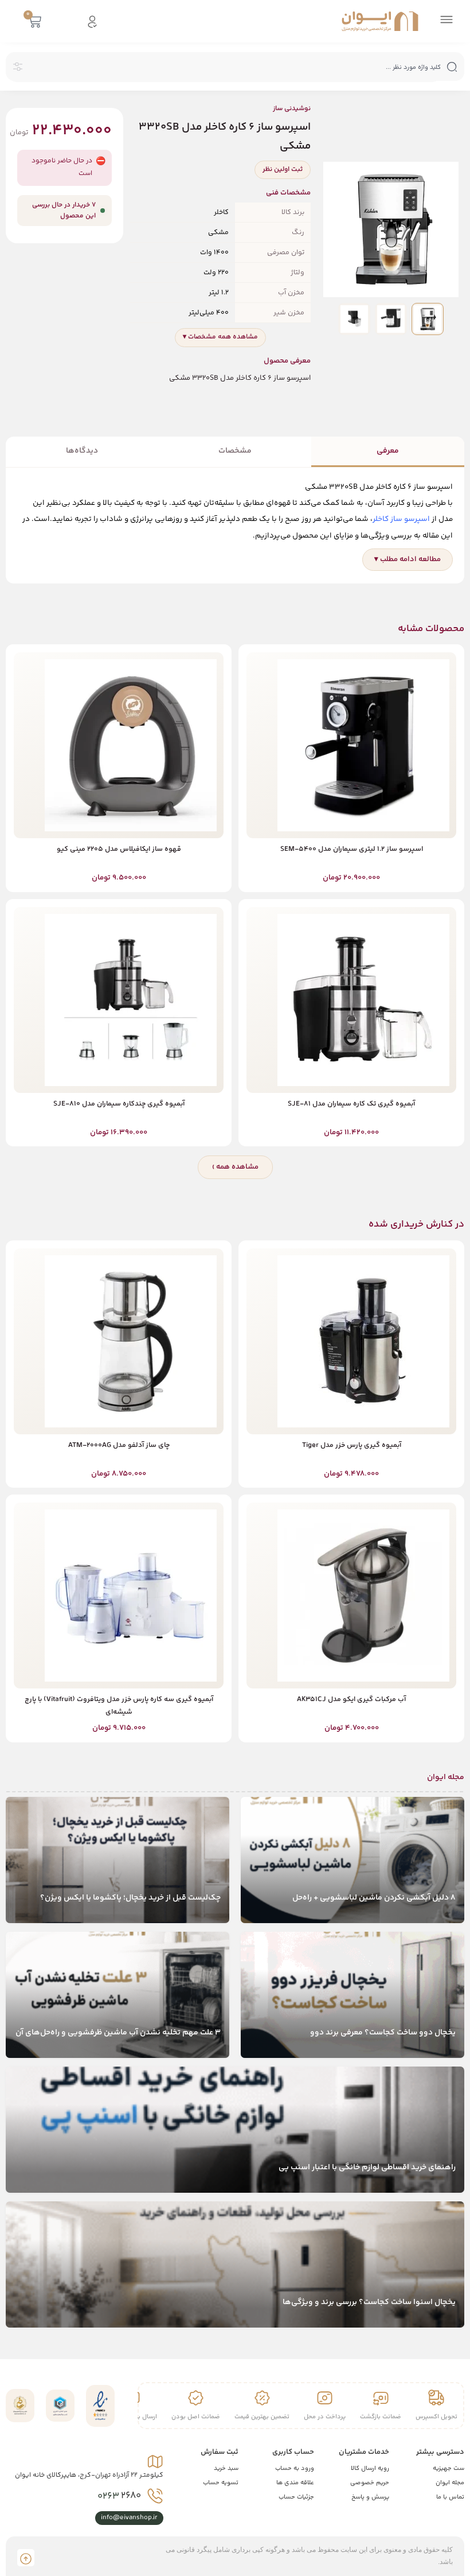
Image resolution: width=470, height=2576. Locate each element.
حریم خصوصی (370, 2483)
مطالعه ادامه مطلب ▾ (408, 559)
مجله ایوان (450, 2483)
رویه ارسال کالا (370, 2468)
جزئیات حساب (296, 2497)
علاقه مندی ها (295, 2483)
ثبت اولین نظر (283, 170)
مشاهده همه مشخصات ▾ (220, 337)
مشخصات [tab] (235, 451)
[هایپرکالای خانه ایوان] (380, 21)
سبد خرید (226, 2468)
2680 (119, 2496)
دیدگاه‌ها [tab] (82, 451)
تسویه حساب (221, 2483)
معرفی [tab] (388, 451)
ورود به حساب (295, 2468)
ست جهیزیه (449, 2468)
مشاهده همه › (235, 1167)
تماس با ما (450, 2497)
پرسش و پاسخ (370, 2497)
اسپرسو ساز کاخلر (401, 519)
